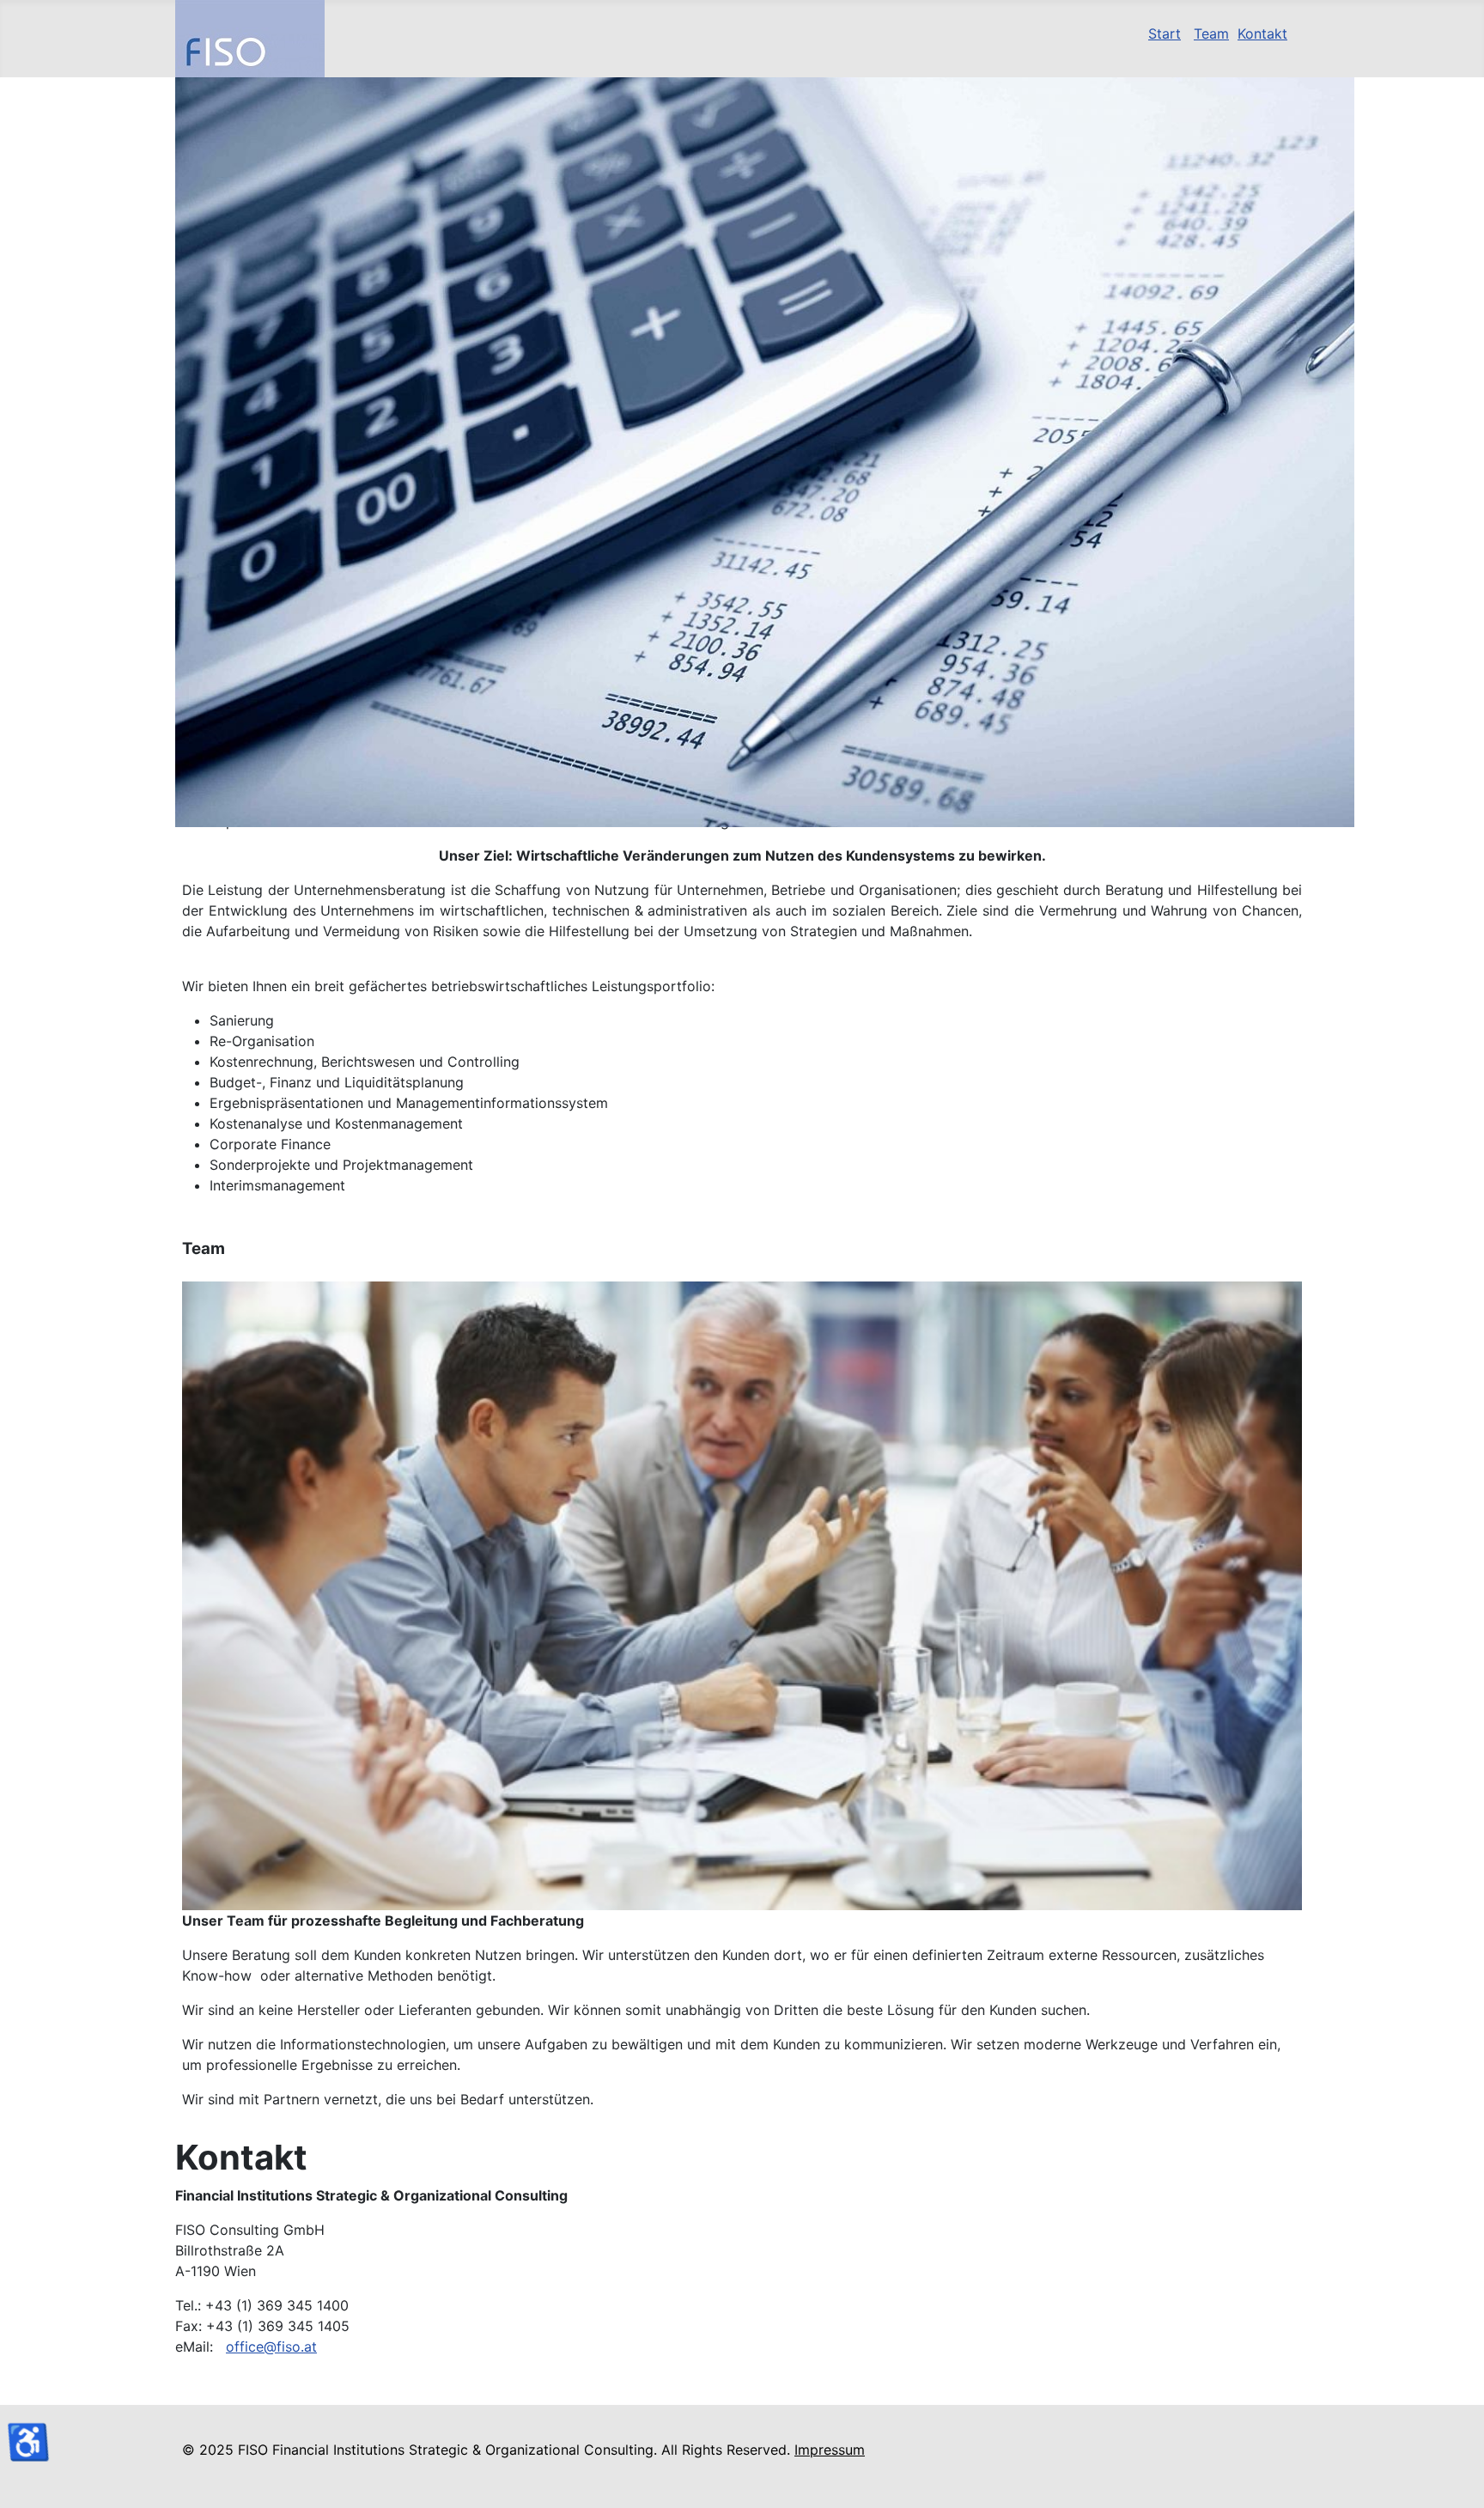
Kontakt (1262, 33)
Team (1211, 33)
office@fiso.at (271, 2347)
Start (1165, 33)
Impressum (830, 2450)
